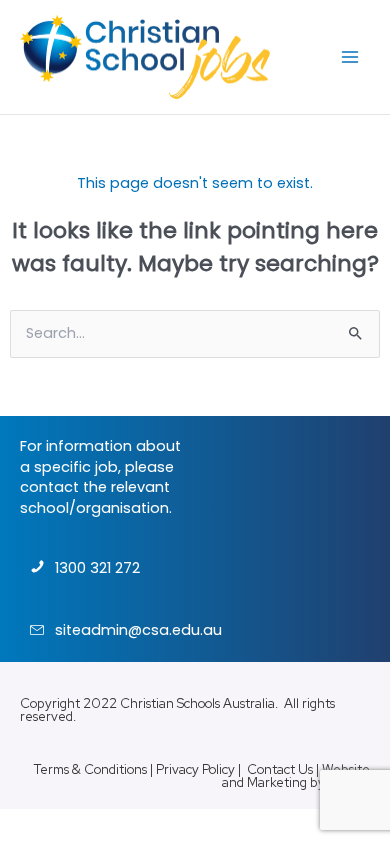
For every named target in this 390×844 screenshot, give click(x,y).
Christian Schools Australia (197, 703)
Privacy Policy (195, 769)
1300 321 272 (97, 568)
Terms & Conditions (90, 769)
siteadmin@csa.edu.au (138, 630)
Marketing (277, 782)
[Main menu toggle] (350, 57)
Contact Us (280, 769)
